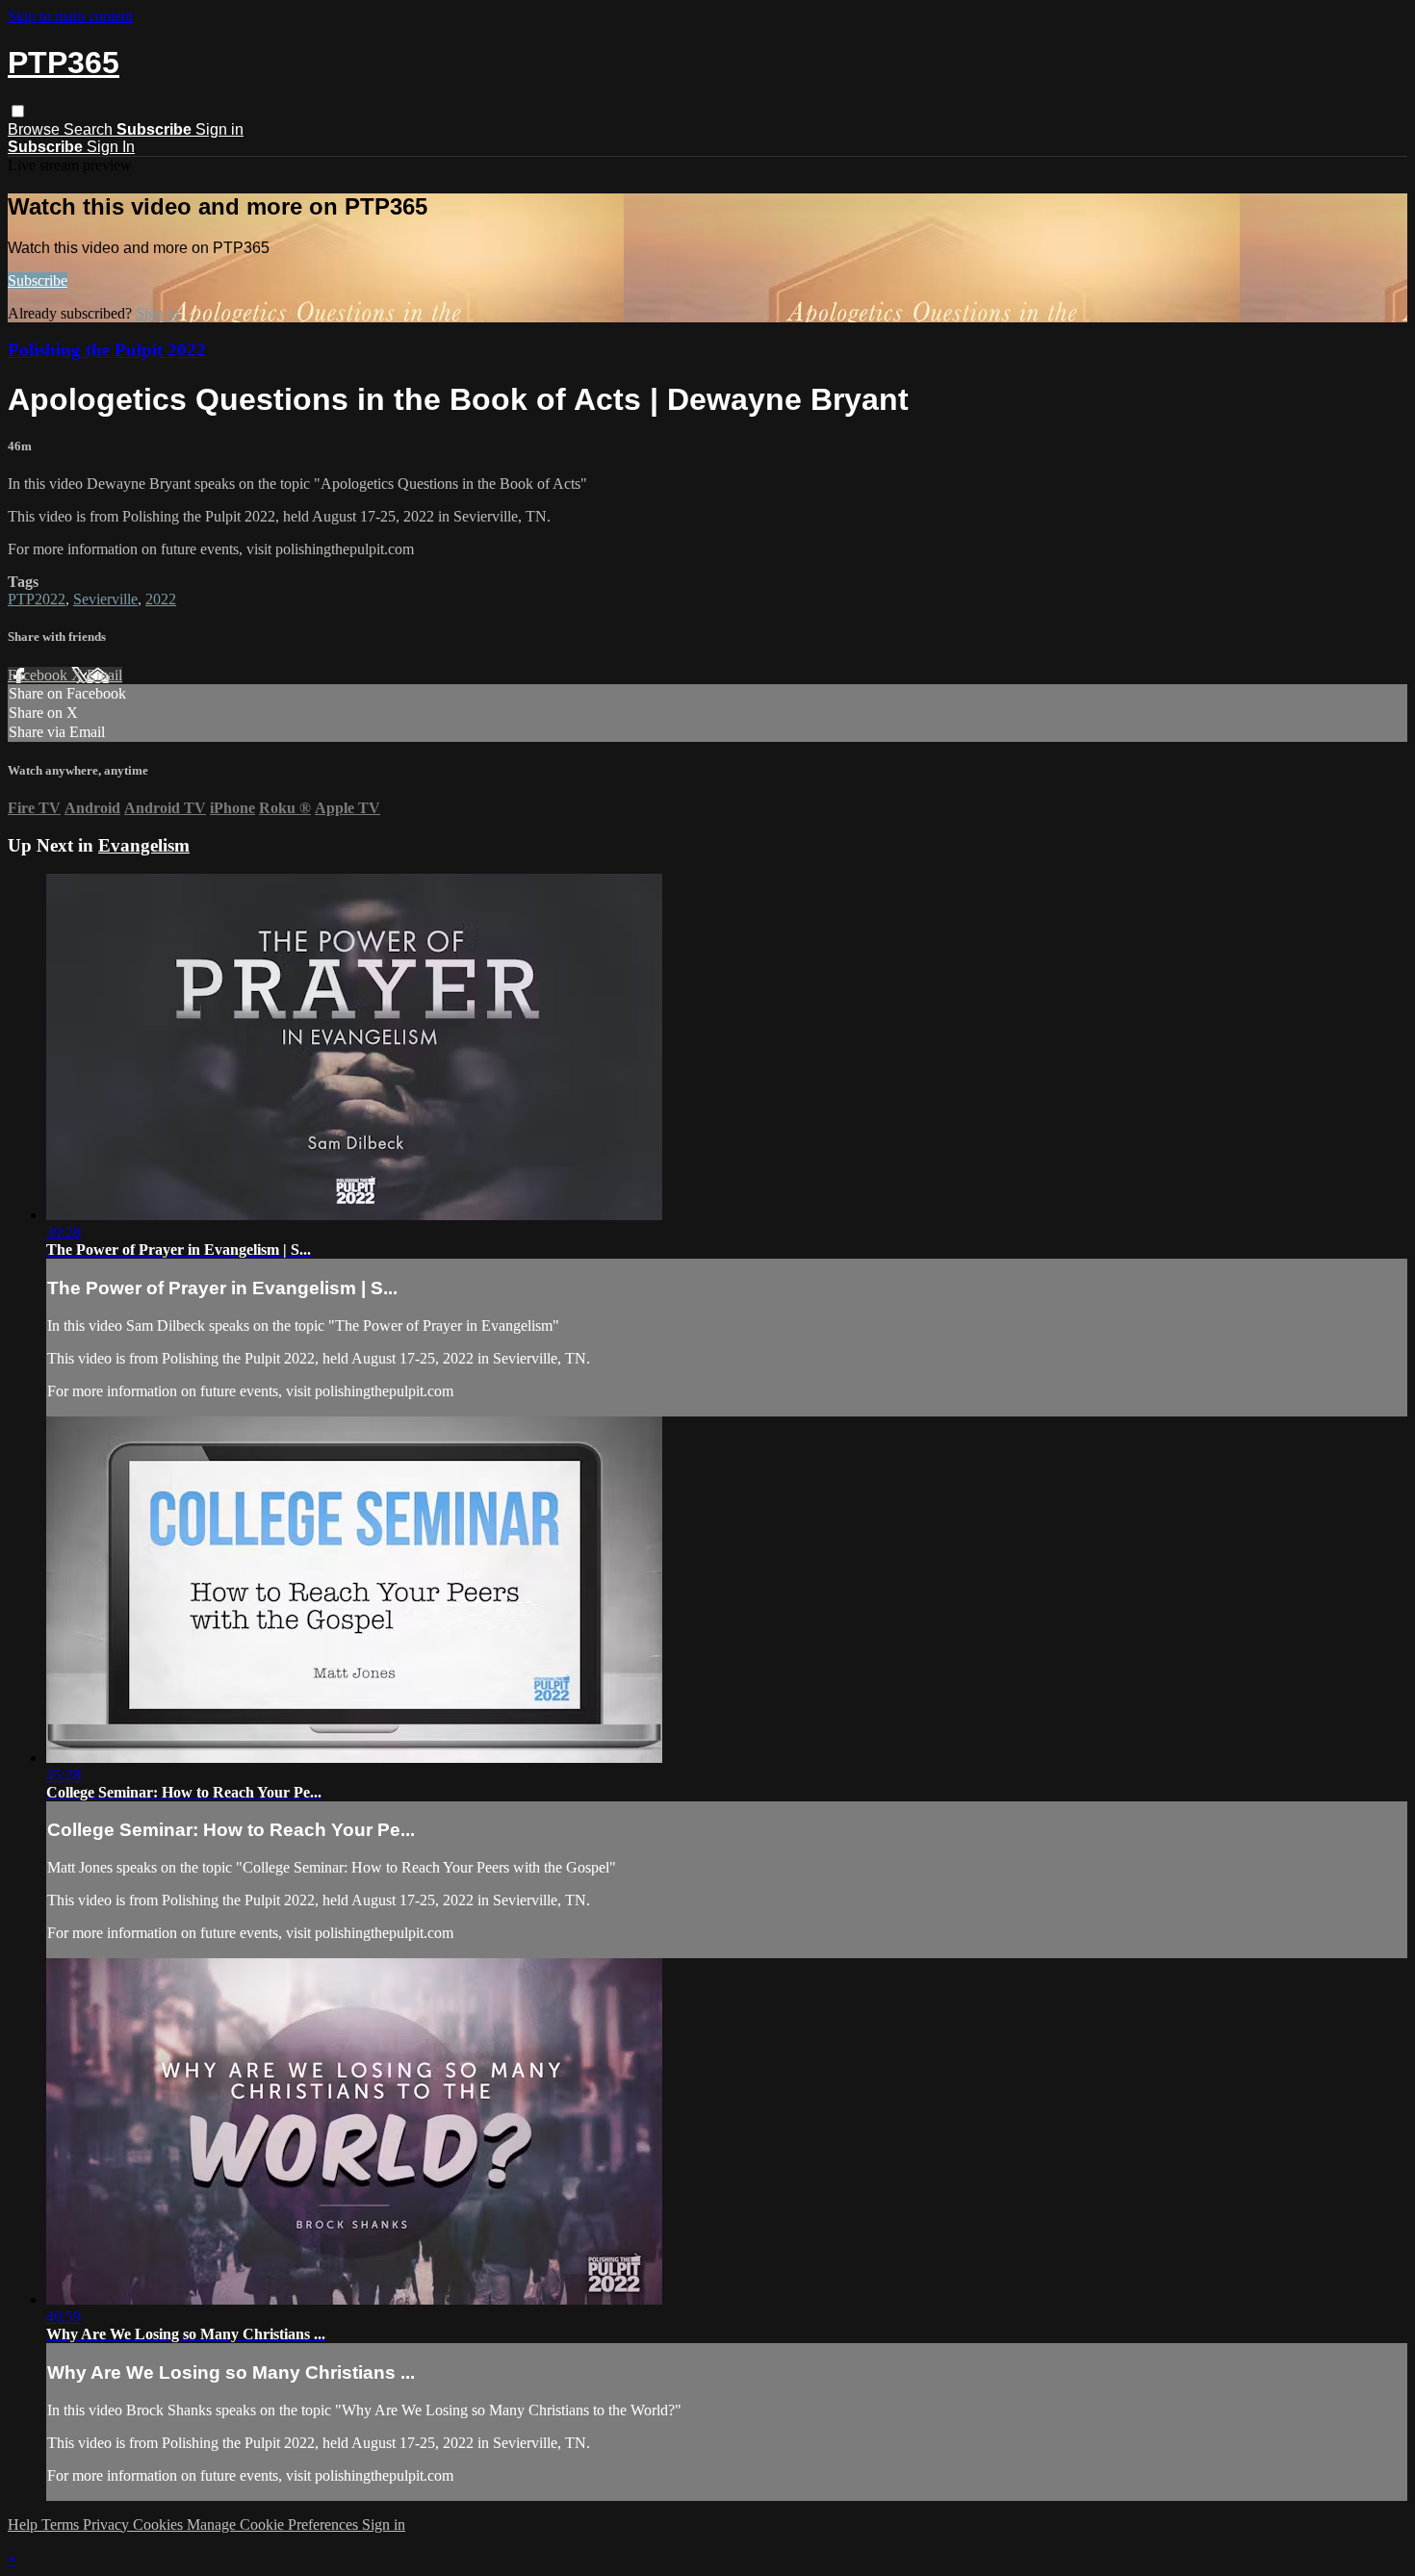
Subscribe (38, 281)
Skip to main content (70, 16)
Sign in (219, 129)
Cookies (160, 2525)
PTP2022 (37, 599)
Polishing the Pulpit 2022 (107, 350)
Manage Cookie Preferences (274, 2525)
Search (90, 129)
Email (104, 675)
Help (25, 2525)
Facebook (39, 675)
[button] (18, 111)
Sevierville (105, 599)
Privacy (108, 2525)
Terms (62, 2525)
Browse (36, 129)
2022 (161, 599)
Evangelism (144, 845)
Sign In (111, 147)
